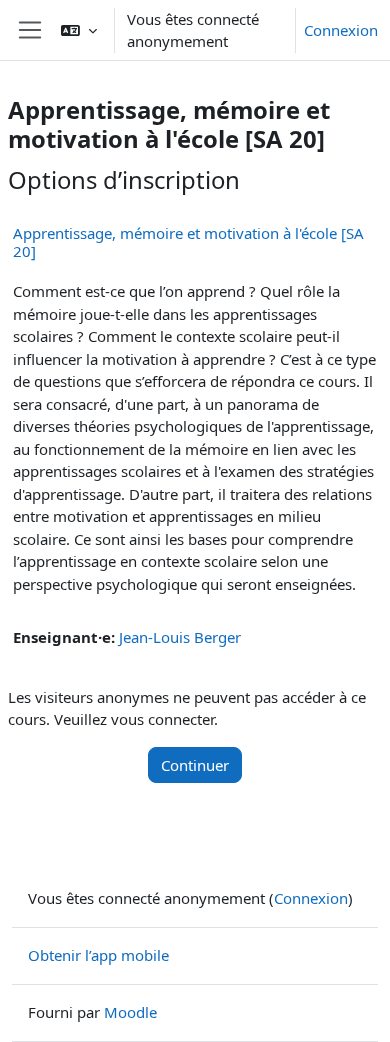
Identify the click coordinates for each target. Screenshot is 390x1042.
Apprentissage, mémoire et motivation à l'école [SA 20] (188, 242)
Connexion (341, 30)
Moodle (130, 1012)
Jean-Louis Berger (180, 637)
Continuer (195, 765)
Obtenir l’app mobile (98, 955)
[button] (79, 30)
